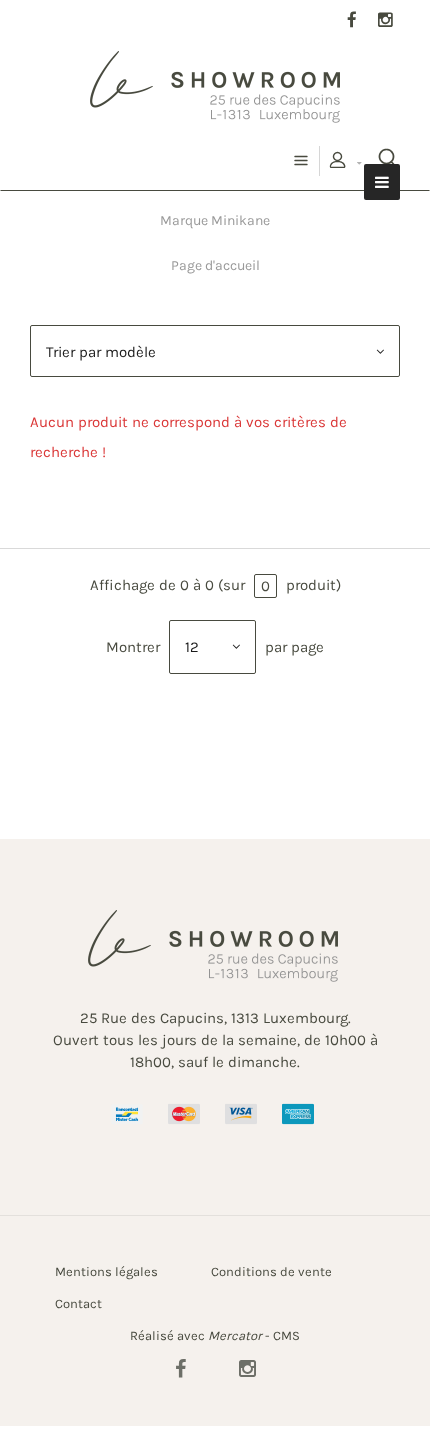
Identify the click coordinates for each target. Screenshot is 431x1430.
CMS (286, 1335)
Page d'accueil (215, 265)
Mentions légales (106, 1271)
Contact (78, 1303)
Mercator (235, 1335)
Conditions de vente (271, 1271)
